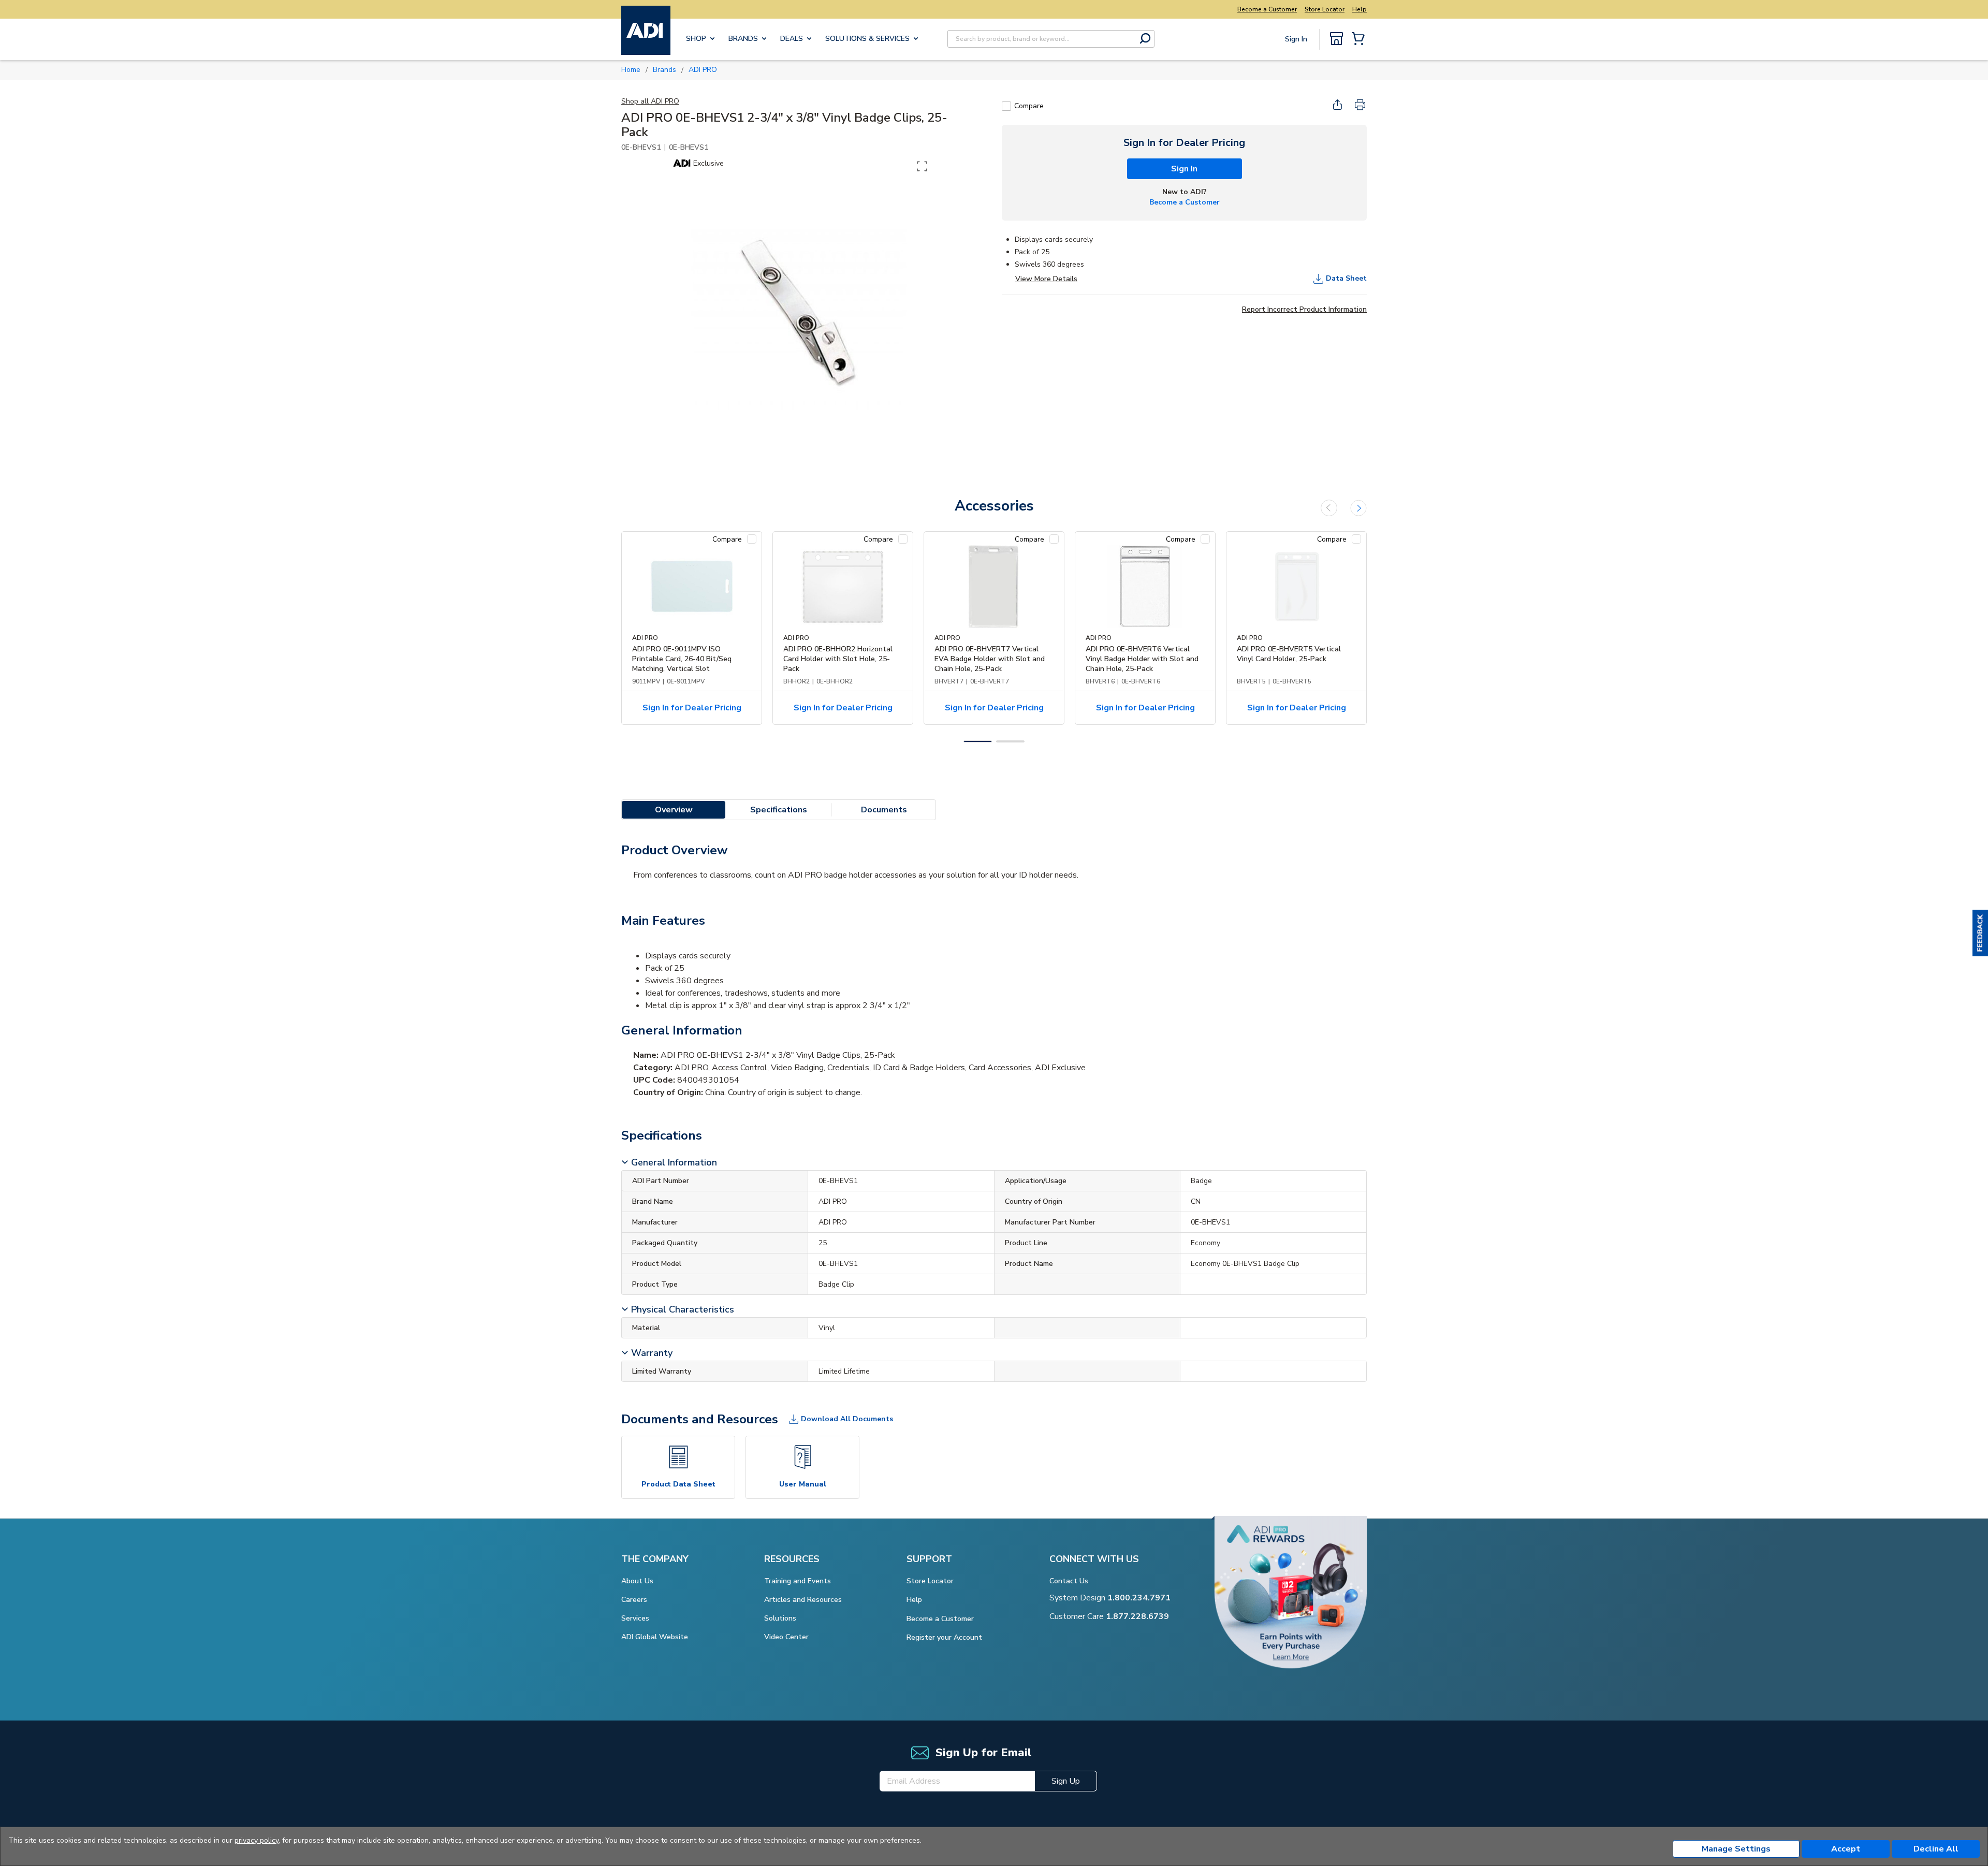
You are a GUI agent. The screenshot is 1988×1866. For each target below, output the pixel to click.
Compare (1029, 106)
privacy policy (257, 1840)
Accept (1846, 1849)
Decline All (1936, 1849)
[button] (1980, 933)
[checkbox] (1006, 106)
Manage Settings (1736, 1849)
